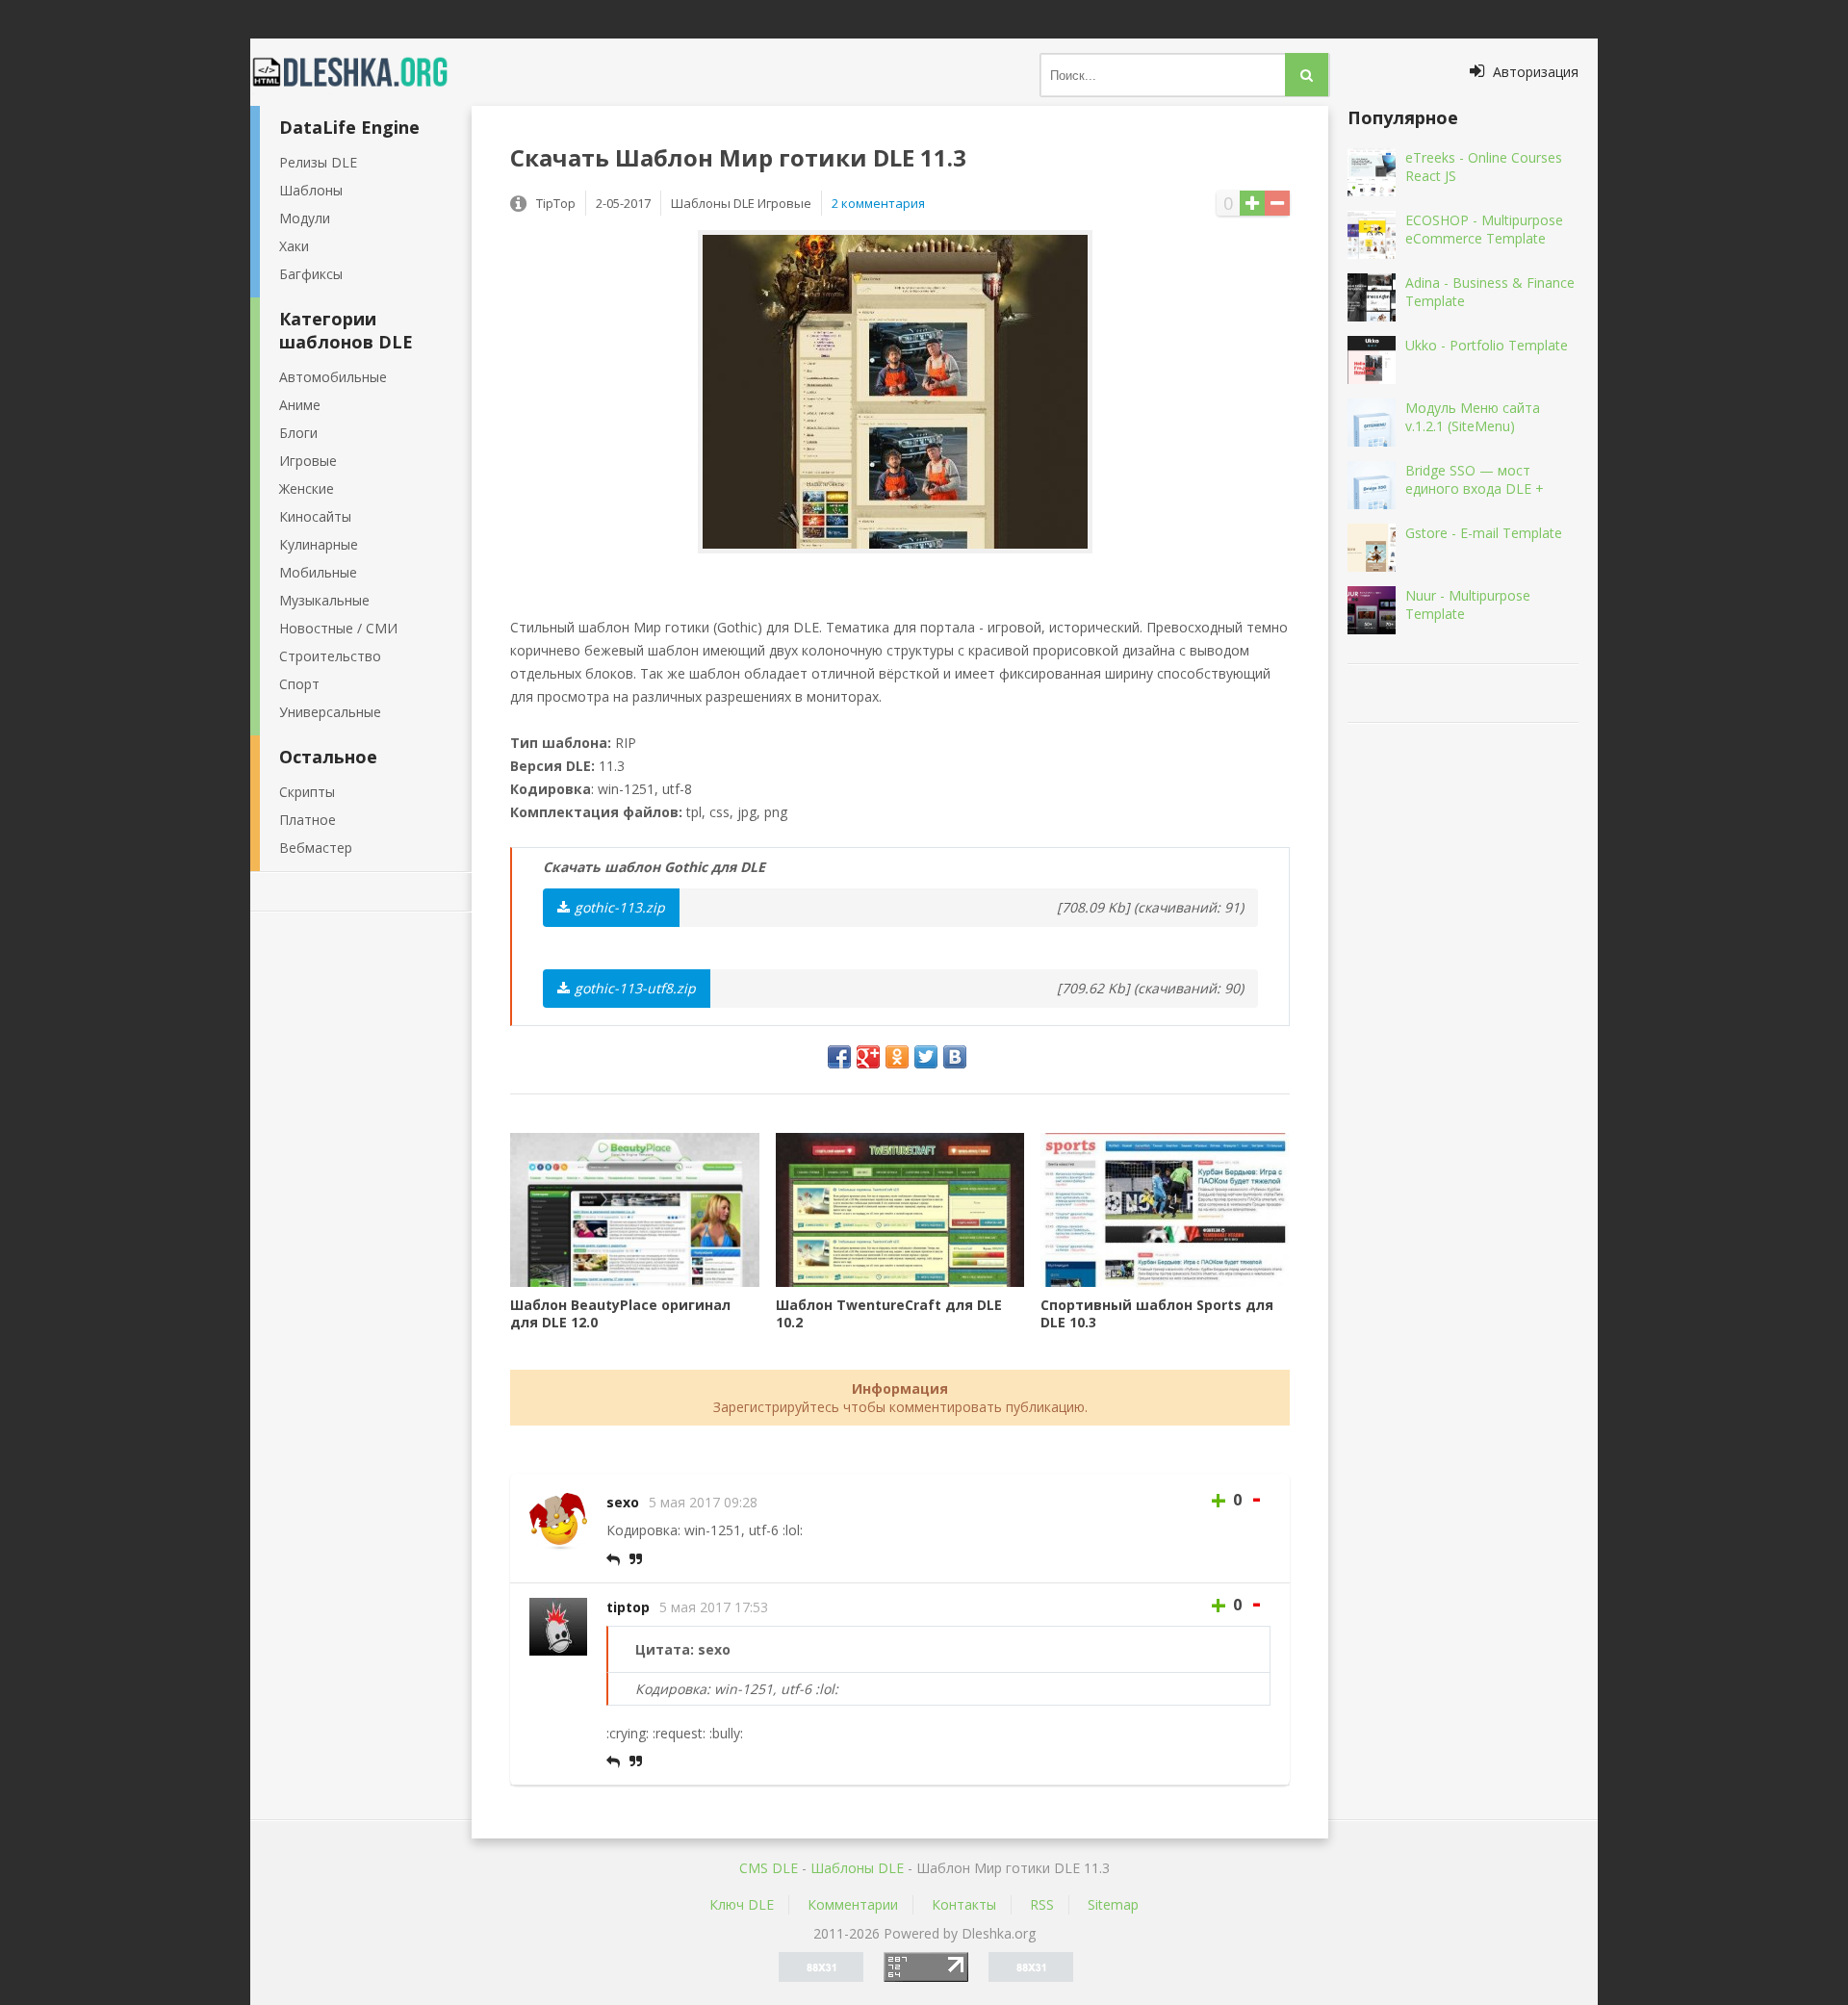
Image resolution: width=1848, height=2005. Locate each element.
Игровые (308, 461)
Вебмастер (316, 848)
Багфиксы (311, 274)
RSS (1042, 1904)
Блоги (298, 433)
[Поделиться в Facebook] (839, 1057)
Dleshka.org (361, 72)
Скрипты (307, 792)
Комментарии (853, 1904)
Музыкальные (324, 600)
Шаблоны (311, 190)
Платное (308, 820)
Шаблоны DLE (857, 1868)
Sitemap (1113, 1904)
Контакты (964, 1904)
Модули (305, 218)
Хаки (294, 246)
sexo (623, 1502)
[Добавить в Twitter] (926, 1057)
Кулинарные (319, 544)
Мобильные (318, 572)
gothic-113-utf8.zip (635, 988)
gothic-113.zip (620, 907)
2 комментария (878, 203)
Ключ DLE (742, 1904)
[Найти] (1307, 75)
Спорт (299, 684)
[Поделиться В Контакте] (955, 1057)
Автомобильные (333, 377)
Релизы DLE (318, 162)
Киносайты (315, 516)
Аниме (300, 405)
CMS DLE (769, 1868)
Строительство (330, 656)
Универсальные (330, 712)
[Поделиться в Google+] (868, 1057)
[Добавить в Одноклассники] (897, 1057)
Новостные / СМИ (338, 628)
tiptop (628, 1607)
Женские (307, 488)
